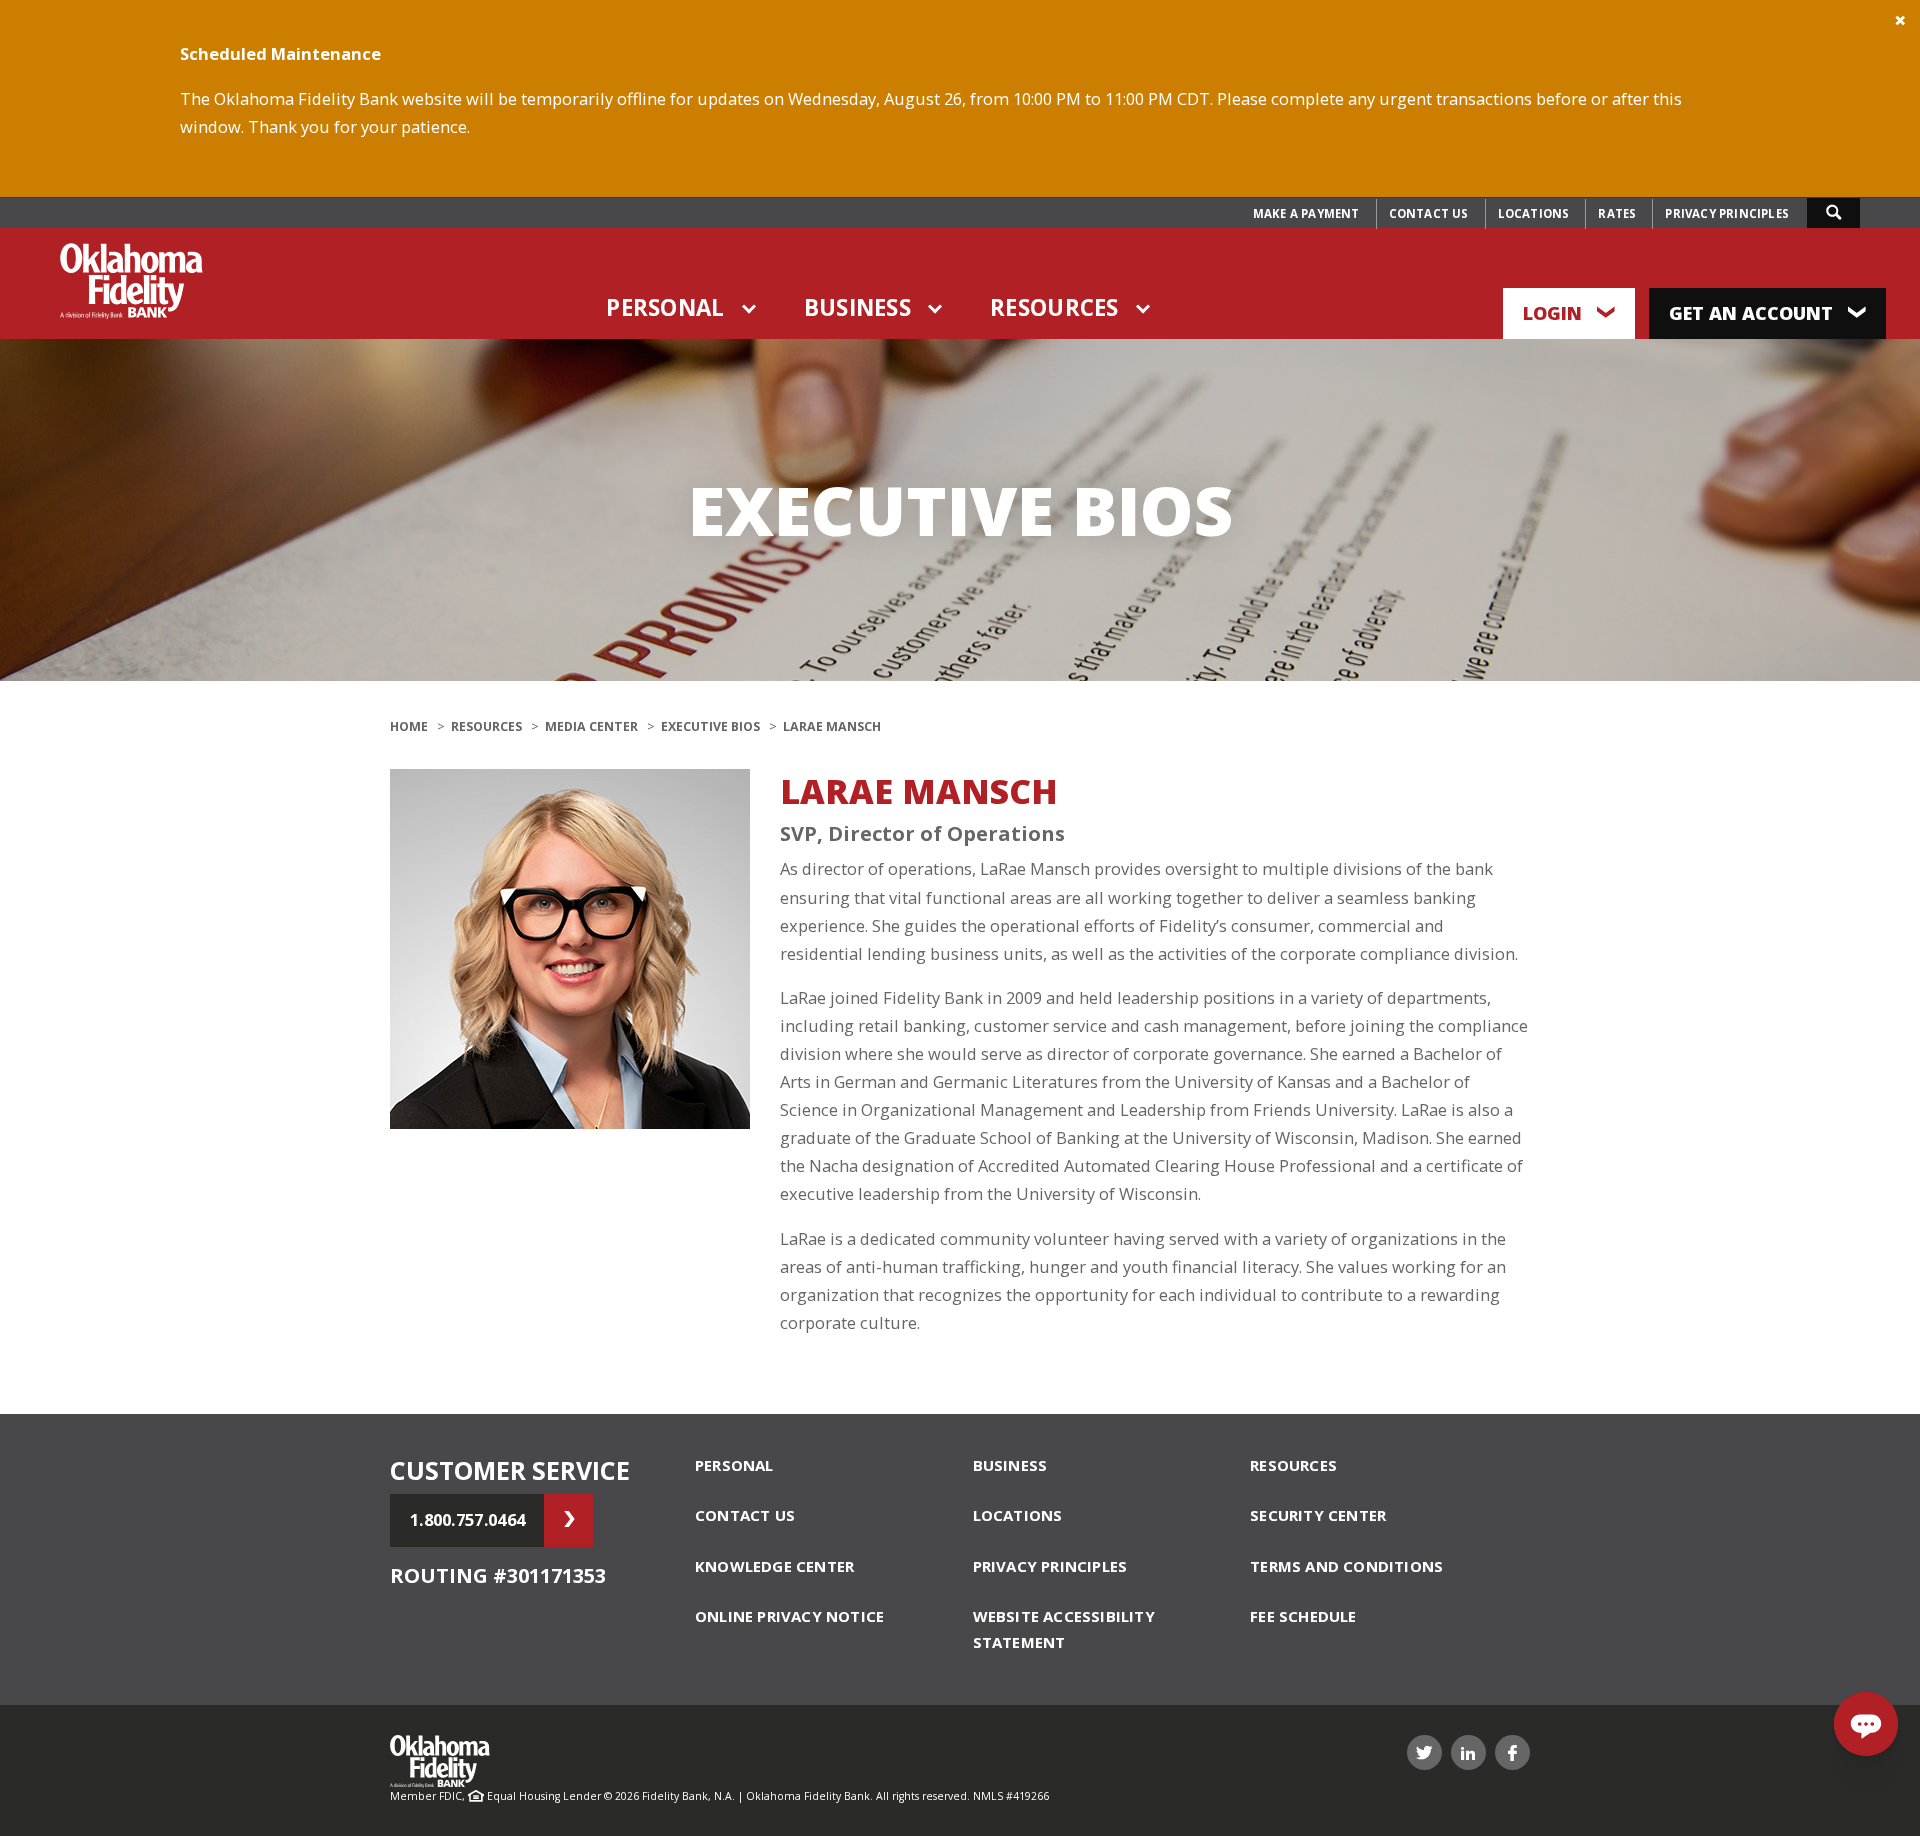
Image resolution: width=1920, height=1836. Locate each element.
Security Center (1318, 1515)
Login (1555, 313)
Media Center (591, 726)
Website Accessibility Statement (1064, 1629)
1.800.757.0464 (467, 1519)
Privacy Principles (1727, 213)
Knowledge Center (774, 1566)
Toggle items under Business (936, 309)
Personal (665, 307)
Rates (1617, 213)
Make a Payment (1306, 213)
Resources (1054, 307)
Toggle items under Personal (750, 309)
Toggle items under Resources (1144, 309)
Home (409, 726)
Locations (1534, 213)
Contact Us (1429, 213)
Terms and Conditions (1346, 1566)
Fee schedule (1303, 1616)
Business (857, 307)
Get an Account (1753, 313)
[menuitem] (1306, 214)
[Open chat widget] (1866, 1724)
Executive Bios (710, 726)
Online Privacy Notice (789, 1616)
